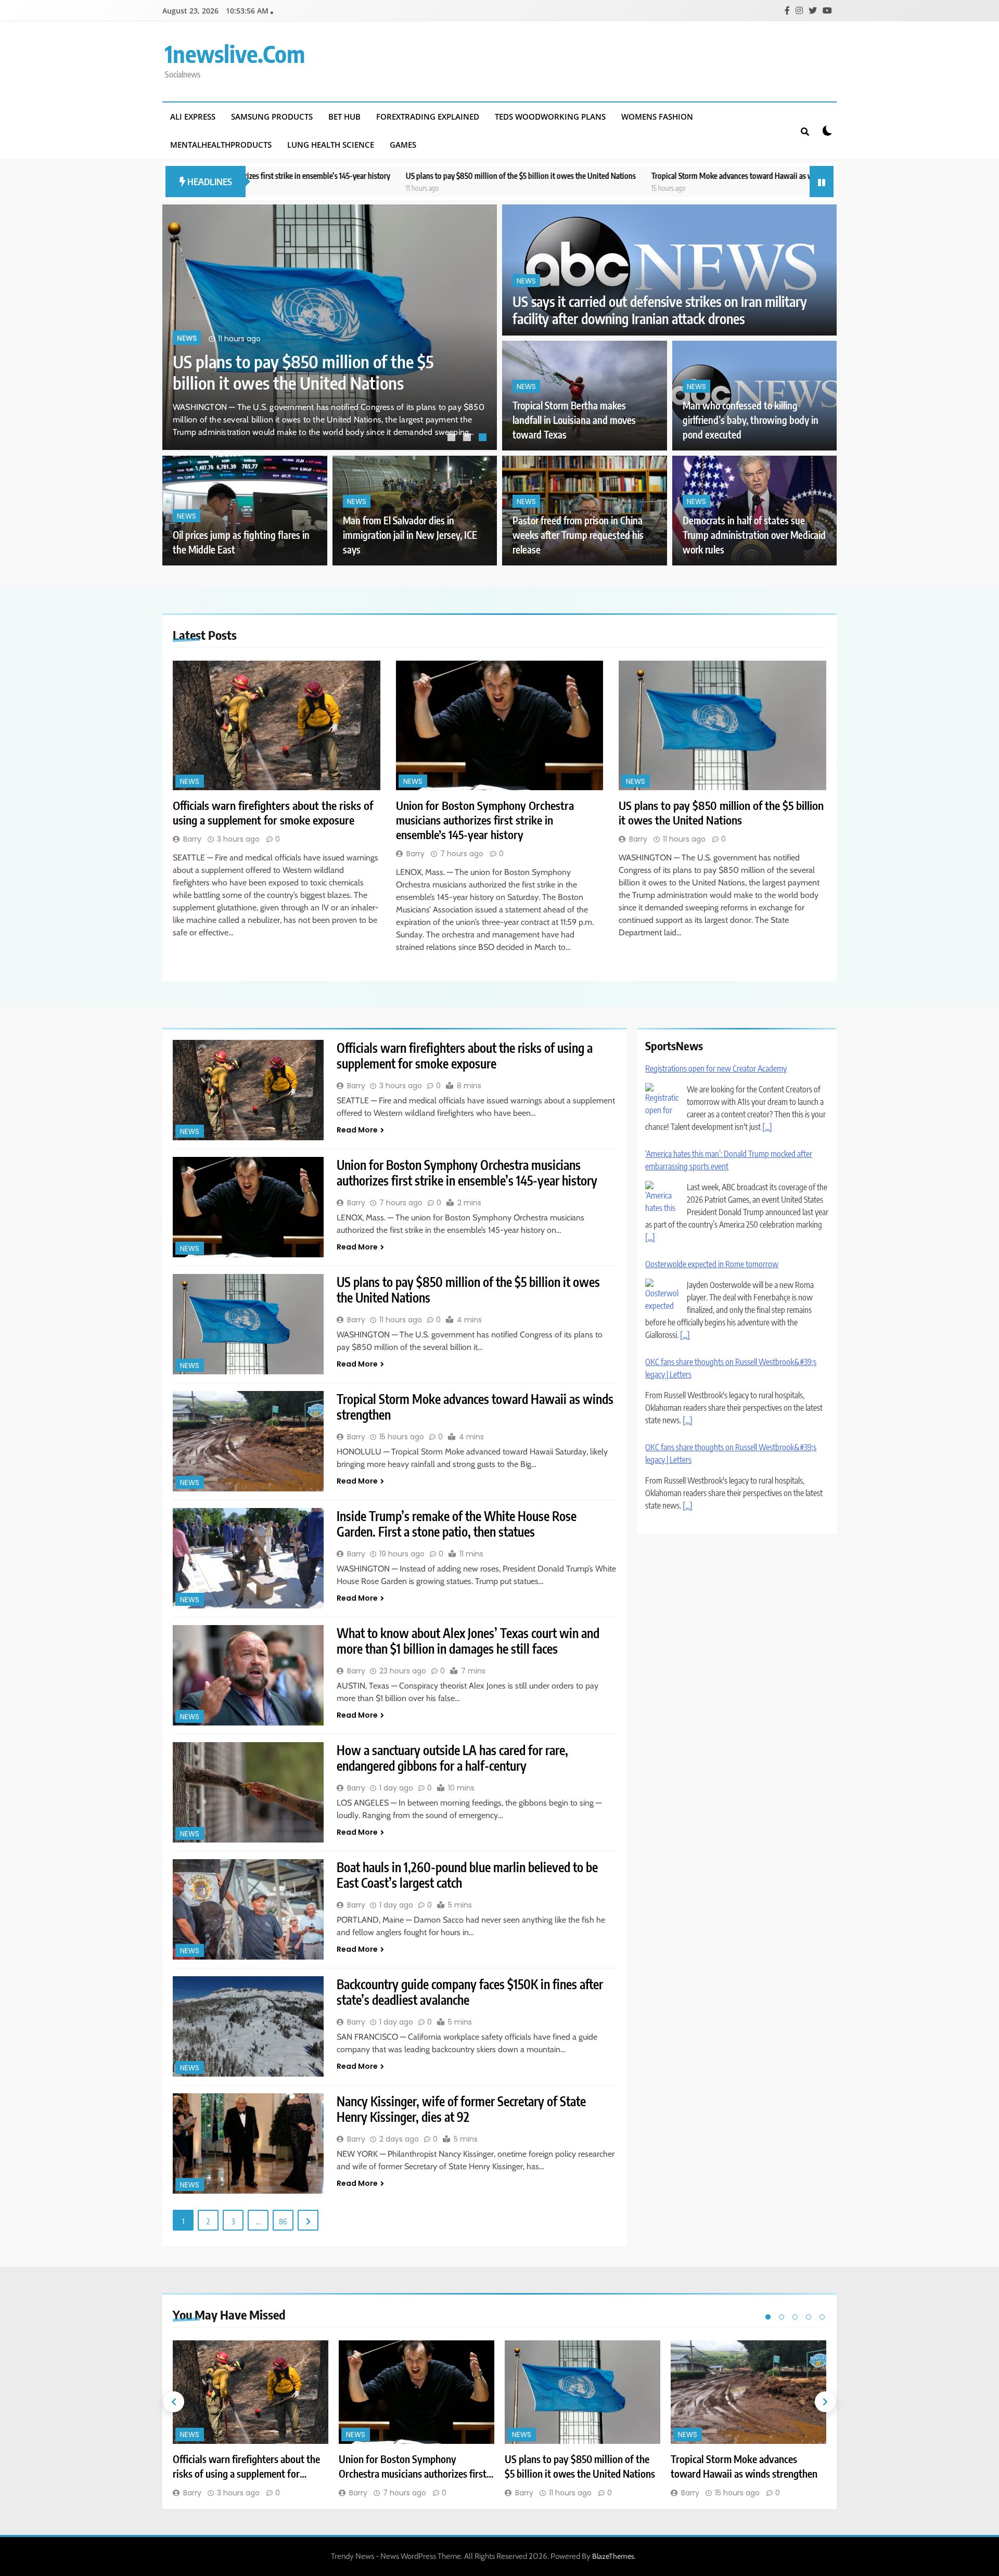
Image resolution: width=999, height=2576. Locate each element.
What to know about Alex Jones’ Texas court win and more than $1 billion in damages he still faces (468, 1641)
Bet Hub (344, 117)
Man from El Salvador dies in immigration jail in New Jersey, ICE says (410, 535)
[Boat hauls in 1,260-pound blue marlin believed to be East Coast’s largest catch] (248, 1909)
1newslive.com (235, 54)
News (187, 317)
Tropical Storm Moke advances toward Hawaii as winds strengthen (574, 176)
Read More (357, 1130)
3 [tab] (484, 439)
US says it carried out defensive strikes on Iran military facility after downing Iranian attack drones (660, 310)
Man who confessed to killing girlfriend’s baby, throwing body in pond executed (751, 420)
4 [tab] (809, 2317)
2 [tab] (468, 439)
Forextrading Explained (428, 117)
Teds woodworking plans (550, 117)
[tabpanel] (330, 327)
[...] (650, 1152)
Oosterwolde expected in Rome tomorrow (712, 1179)
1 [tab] (453, 439)
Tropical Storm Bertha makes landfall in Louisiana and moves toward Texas (574, 420)
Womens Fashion (657, 117)
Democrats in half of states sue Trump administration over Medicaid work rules (754, 535)
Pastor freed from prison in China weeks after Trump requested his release (578, 535)
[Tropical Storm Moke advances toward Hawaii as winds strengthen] (248, 1441)
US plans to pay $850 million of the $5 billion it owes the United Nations (338, 176)
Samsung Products (272, 117)
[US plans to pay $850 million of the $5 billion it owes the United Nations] (722, 725)
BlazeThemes (613, 2556)
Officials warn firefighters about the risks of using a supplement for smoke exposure (313, 361)
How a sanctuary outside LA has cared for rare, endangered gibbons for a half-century (452, 1758)
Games (403, 145)
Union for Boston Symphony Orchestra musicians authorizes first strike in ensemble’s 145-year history (485, 820)
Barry (192, 839)
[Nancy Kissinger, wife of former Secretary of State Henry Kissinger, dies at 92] (248, 2143)
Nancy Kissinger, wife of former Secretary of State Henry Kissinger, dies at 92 (461, 2109)
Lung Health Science (331, 145)
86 (283, 2221)
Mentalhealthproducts (221, 145)
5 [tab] (822, 2317)
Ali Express (193, 117)
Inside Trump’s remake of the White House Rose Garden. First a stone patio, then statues (457, 1524)
